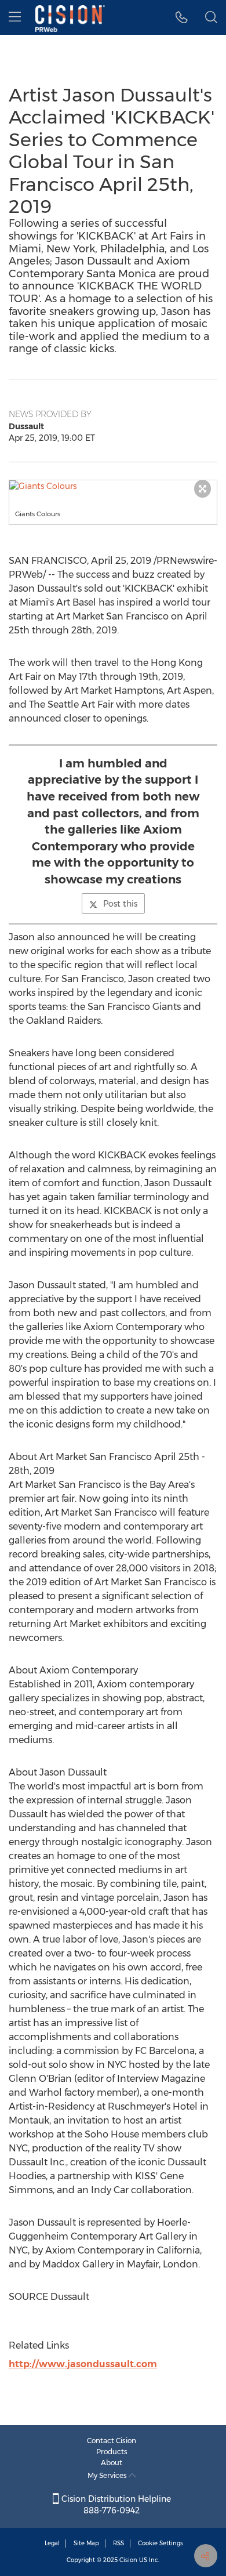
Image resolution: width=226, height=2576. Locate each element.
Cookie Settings (161, 2543)
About (112, 2463)
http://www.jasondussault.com (83, 2364)
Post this (120, 904)
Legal (52, 2543)
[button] (113, 486)
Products (112, 2452)
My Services (108, 2475)
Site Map (86, 2543)
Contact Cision (112, 2441)
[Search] (211, 17)
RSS (119, 2543)
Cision (128, 2560)
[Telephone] (182, 17)
